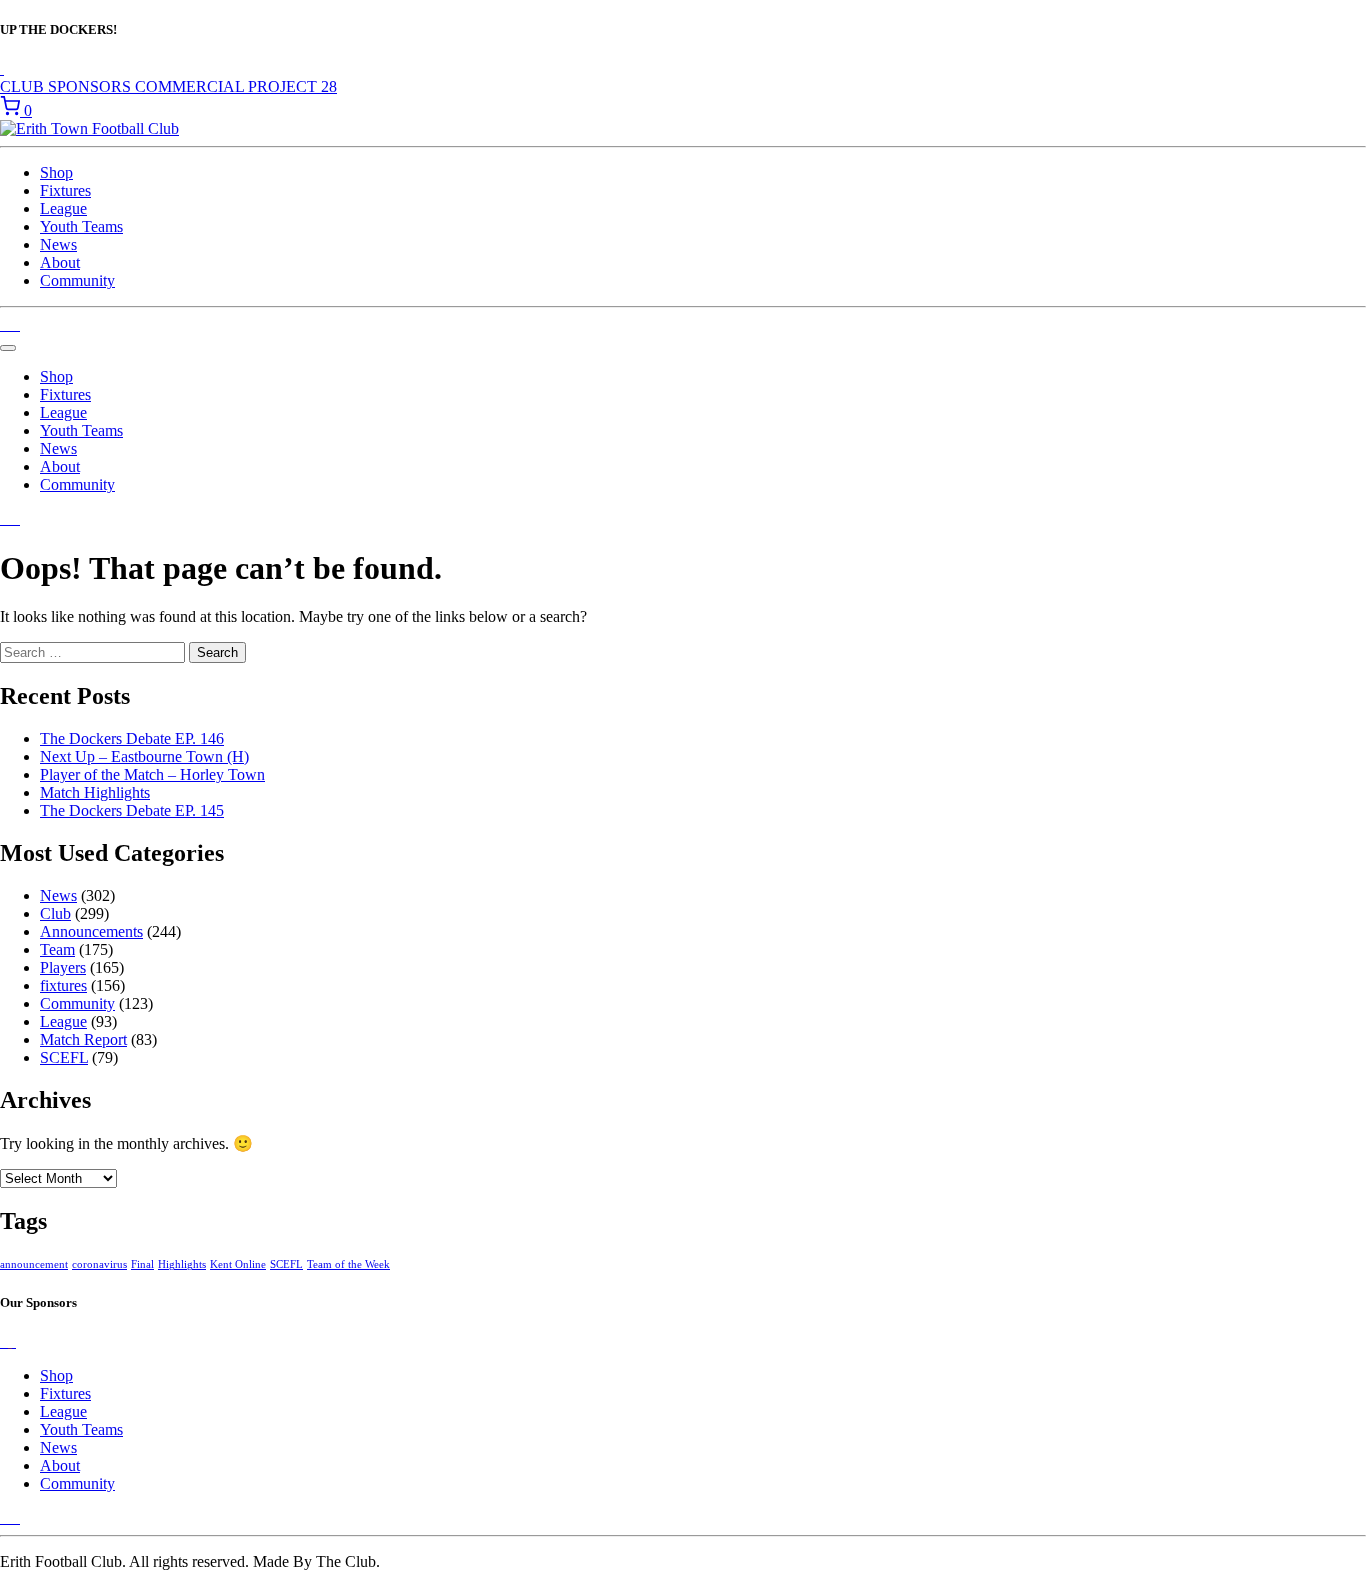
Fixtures (65, 190)
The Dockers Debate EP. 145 (132, 810)
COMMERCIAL (191, 86)
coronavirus (99, 1264)
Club (55, 913)
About (60, 262)
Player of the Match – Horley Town (152, 774)
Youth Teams (81, 226)
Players (63, 967)
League (63, 208)
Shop (56, 172)
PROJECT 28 (292, 86)
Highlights (182, 1264)
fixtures (63, 985)
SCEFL (64, 1057)
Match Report (83, 1039)
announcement (34, 1264)
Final (142, 1264)
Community (77, 280)
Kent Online (238, 1264)
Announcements (91, 931)
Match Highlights (95, 792)
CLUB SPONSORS (67, 86)
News (58, 244)
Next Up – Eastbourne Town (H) (144, 756)
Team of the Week (348, 1264)
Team (57, 949)
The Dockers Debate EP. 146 (132, 738)
